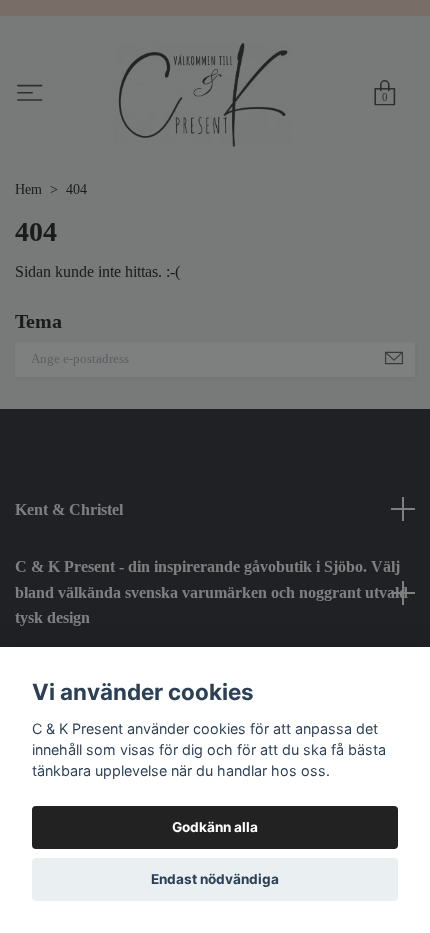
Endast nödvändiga (215, 879)
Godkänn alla (215, 827)
